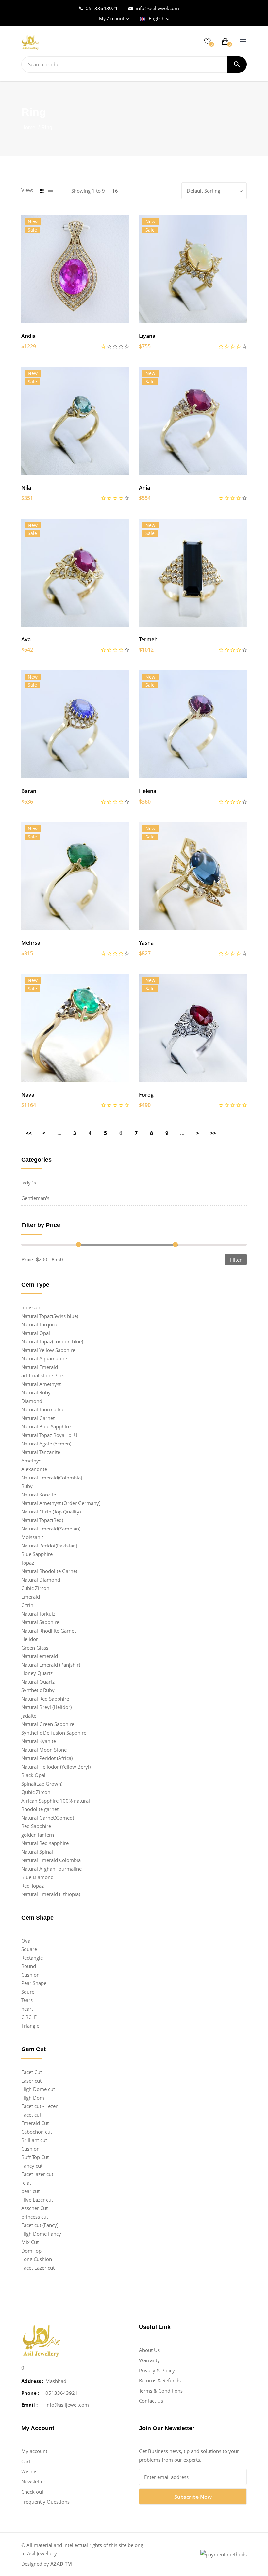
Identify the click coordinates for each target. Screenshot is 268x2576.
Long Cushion (37, 2259)
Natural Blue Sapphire (46, 1426)
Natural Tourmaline (43, 1409)
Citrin (27, 1605)
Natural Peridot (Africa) (47, 1758)
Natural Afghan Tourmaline (51, 1869)
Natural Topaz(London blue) (52, 1341)
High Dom (33, 2098)
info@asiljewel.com (157, 8)
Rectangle (32, 1958)
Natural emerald (40, 1656)
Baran (29, 791)
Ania (144, 488)
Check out (32, 2492)
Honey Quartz (37, 1673)
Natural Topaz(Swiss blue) (50, 1316)
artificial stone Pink (43, 1375)
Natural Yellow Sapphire (48, 1350)
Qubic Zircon (36, 1792)
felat (26, 2183)
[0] (208, 41)
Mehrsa (31, 943)
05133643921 (102, 8)
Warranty (149, 2360)
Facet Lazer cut (38, 2268)
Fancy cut (32, 2166)
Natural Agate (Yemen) (46, 1444)
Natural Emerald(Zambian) (51, 1529)
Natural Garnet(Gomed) (48, 1818)
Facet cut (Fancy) (40, 2225)
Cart (26, 2461)
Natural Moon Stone (44, 1750)
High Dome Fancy (41, 2234)
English (157, 18)
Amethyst (32, 1461)
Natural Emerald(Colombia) (52, 1478)
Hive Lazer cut (37, 2200)
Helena (148, 791)
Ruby (27, 1486)
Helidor (30, 1639)
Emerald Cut (35, 2123)
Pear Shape (34, 1983)
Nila (26, 488)
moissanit (32, 1307)
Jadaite (29, 1716)
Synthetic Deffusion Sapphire (54, 1733)
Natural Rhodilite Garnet (49, 1631)
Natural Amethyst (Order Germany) (61, 1503)
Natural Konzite (39, 1495)
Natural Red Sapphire (45, 1699)
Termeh (148, 639)
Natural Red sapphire (45, 1843)
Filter (236, 1260)
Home (29, 127)
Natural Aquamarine (44, 1358)
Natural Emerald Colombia (51, 1860)
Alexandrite (34, 1469)
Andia (28, 336)
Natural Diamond (41, 1580)
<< (29, 1133)
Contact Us (151, 2401)
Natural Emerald (40, 1367)
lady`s (29, 1183)
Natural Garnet (38, 1418)
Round (29, 1966)
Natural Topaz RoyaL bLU (49, 1435)
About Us (149, 2350)
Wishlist (30, 2471)
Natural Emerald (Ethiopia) (51, 1894)
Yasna (146, 943)
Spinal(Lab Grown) (42, 1784)
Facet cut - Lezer (39, 2106)
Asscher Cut (34, 2208)
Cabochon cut (37, 2132)
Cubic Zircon (35, 1588)
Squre (28, 1992)
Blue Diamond (37, 1877)
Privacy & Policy (157, 2370)
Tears (27, 2000)
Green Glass (35, 1648)
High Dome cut (38, 2089)
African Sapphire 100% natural (56, 1801)
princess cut (35, 2217)
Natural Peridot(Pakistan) (49, 1546)
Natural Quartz (38, 1682)
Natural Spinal (37, 1852)
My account (34, 2451)
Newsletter (33, 2481)
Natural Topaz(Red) (42, 1520)
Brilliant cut (34, 2140)
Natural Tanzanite (41, 1452)
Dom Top (31, 2251)
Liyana (147, 336)
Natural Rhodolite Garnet (49, 1571)
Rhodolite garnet (40, 1809)
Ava (26, 639)
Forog (146, 1095)
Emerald (31, 1597)
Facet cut (31, 2115)
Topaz (28, 1563)
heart (27, 2009)
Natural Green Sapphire (48, 1724)
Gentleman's (35, 1198)
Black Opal (33, 1775)
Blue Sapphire (37, 1554)
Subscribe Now (193, 2497)
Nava (28, 1095)
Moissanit (32, 1537)
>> (213, 1133)
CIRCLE (29, 2017)
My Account (112, 18)
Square (29, 1949)
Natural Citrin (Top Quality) (51, 1512)
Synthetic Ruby (38, 1690)
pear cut (30, 2191)
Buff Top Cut (35, 2157)
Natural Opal (36, 1333)
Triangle (30, 2026)
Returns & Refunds (160, 2380)
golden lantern (38, 1835)
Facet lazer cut (37, 2174)
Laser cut (31, 2081)
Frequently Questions (45, 2502)
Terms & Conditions (161, 2391)
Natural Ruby (36, 1392)
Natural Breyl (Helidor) (46, 1707)
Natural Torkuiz (38, 1614)
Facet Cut (32, 2072)
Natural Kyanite (39, 1741)
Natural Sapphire (40, 1622)
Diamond (32, 1401)
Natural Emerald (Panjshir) (51, 1665)
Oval (26, 1941)
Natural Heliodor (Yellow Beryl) (56, 1767)
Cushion (30, 1975)
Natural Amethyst (41, 1384)
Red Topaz (33, 1886)
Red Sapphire (36, 1826)
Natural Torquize (40, 1324)
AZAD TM (61, 2564)
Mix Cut (30, 2242)
